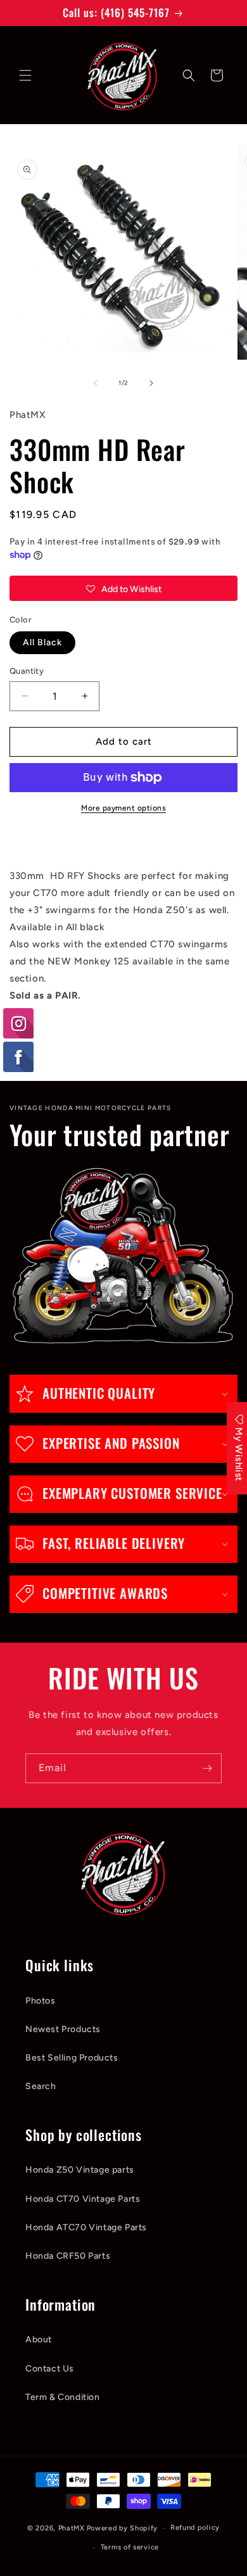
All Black (42, 642)
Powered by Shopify (123, 2528)
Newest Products (63, 2029)
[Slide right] (151, 383)
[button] (25, 75)
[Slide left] (96, 383)
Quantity (27, 671)
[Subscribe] (207, 1768)
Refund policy (195, 2528)
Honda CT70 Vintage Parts (83, 2199)
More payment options (123, 808)
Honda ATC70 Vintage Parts (86, 2227)
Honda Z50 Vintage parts (80, 2170)
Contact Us (50, 2369)
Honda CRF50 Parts (68, 2256)
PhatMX (72, 2528)
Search (41, 2086)
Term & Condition (63, 2397)
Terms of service (130, 2547)
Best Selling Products (72, 2058)
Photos (41, 2001)
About (39, 2339)
